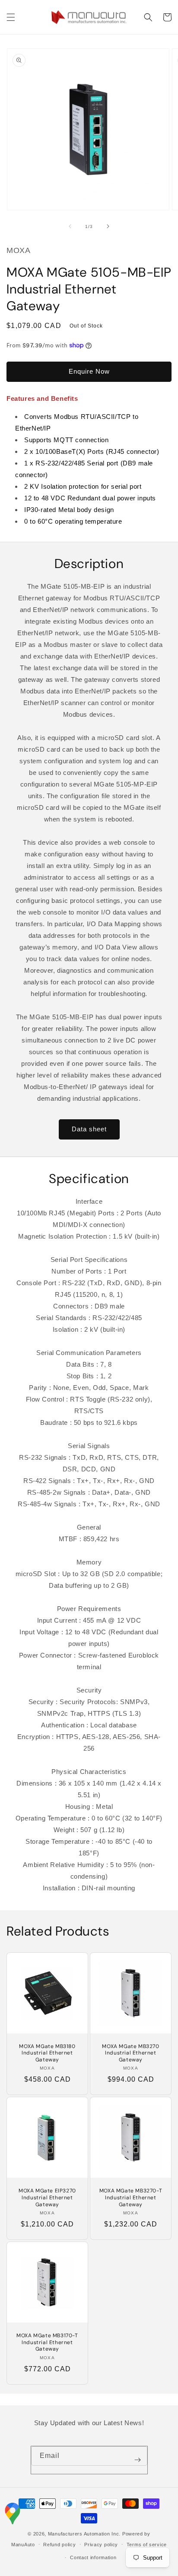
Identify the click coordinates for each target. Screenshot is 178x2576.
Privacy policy (101, 2545)
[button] (11, 17)
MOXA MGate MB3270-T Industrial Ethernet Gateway (131, 2198)
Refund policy (59, 2545)
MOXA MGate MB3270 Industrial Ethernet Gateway (130, 2053)
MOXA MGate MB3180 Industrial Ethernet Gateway (47, 2053)
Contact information (93, 2557)
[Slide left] (70, 226)
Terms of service (147, 2545)
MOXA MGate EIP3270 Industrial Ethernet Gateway (47, 2198)
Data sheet (89, 1129)
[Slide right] (108, 226)
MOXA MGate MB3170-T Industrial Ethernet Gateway (47, 2342)
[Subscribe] (138, 2460)
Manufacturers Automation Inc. (84, 2534)
